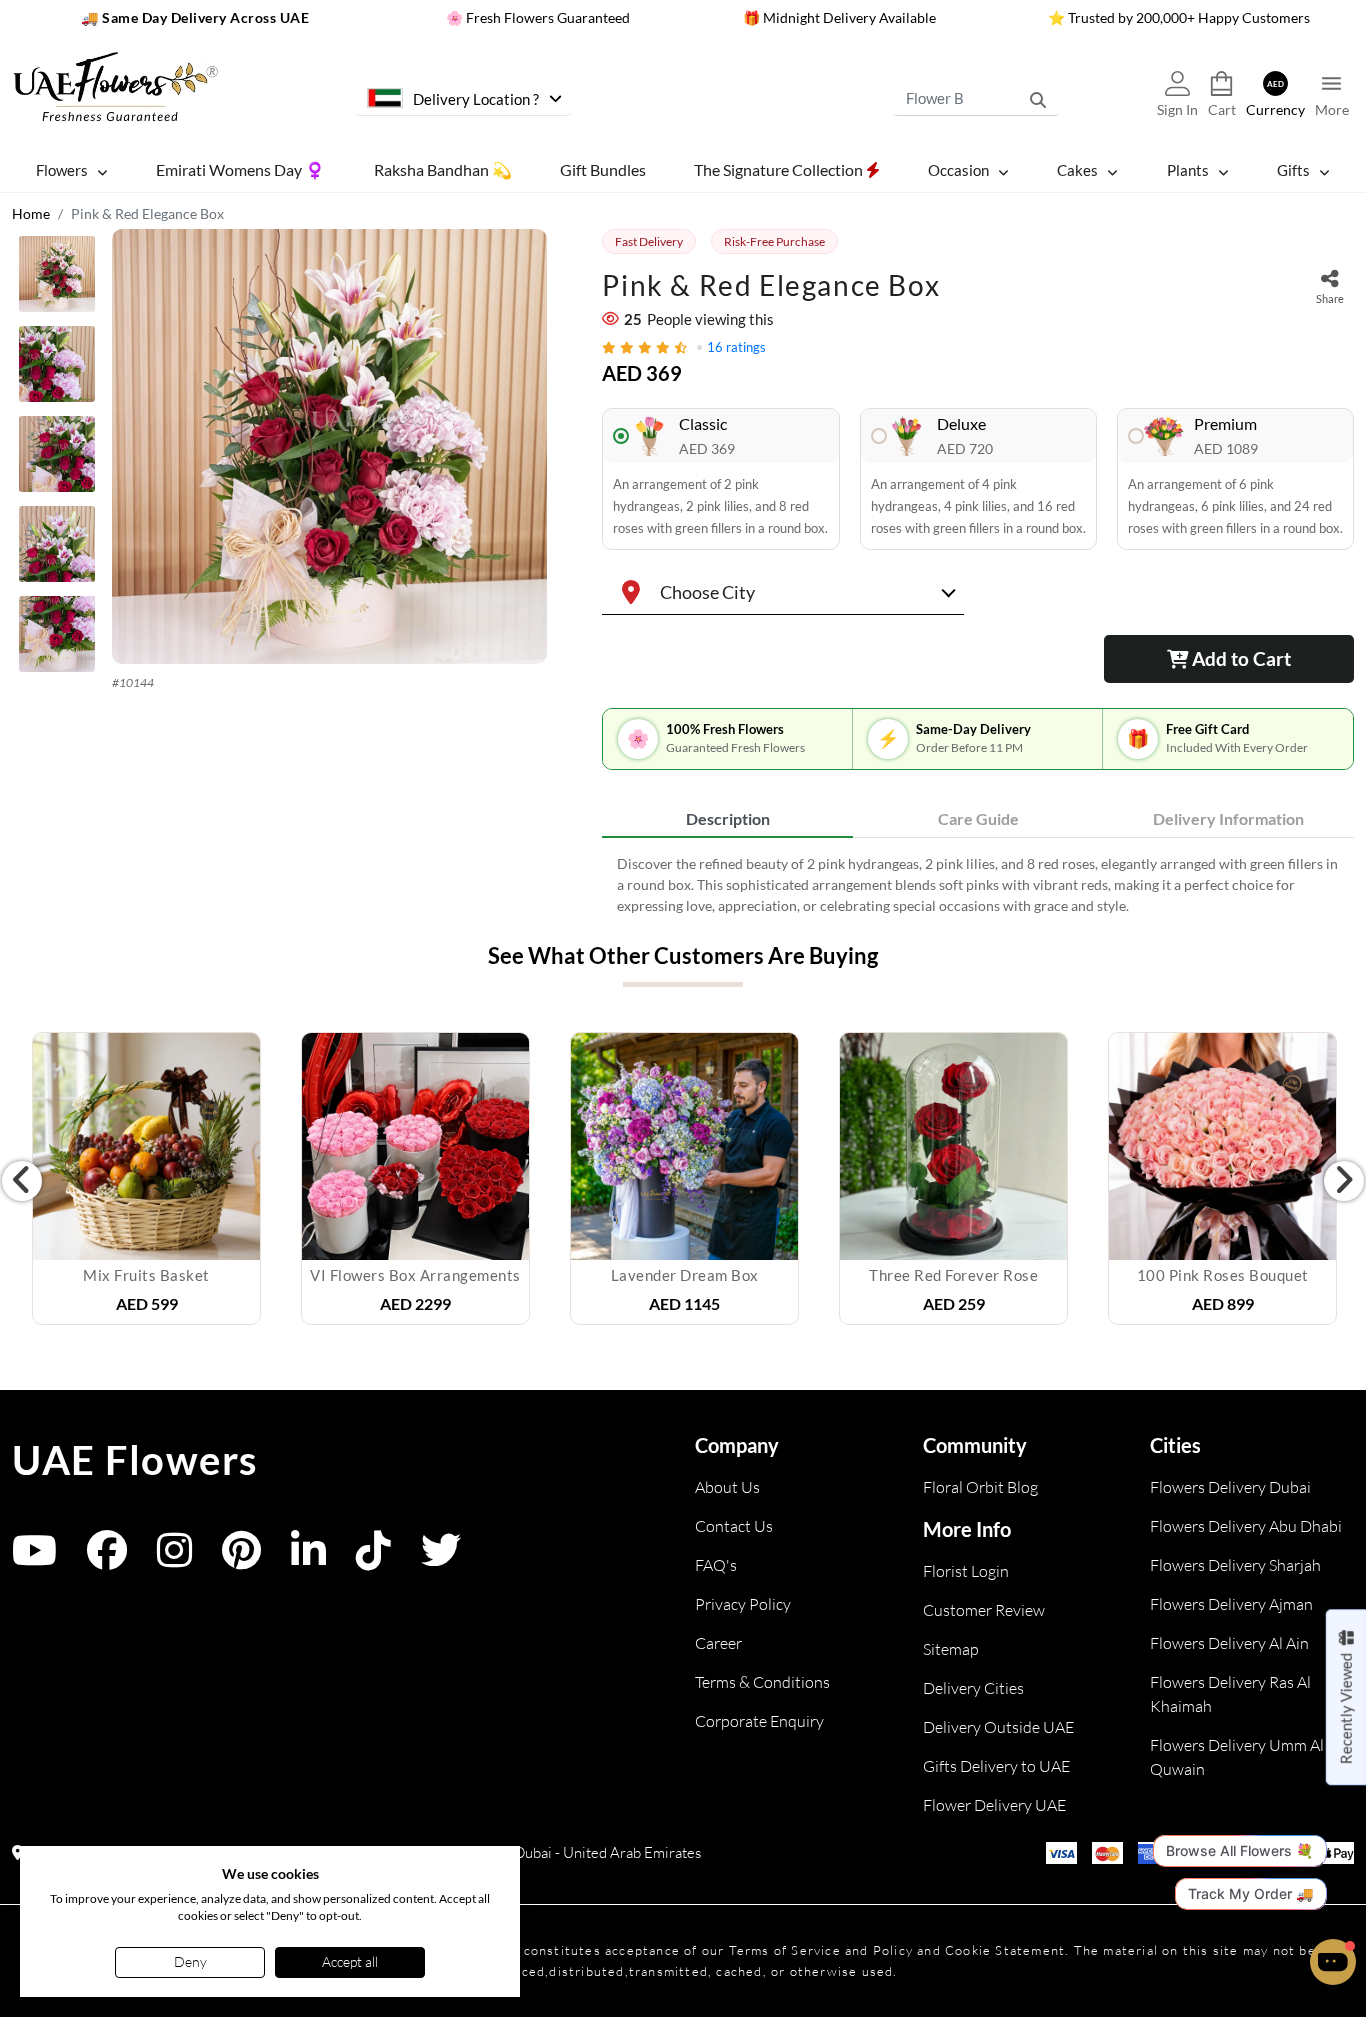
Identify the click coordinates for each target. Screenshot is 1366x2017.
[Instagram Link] (174, 1559)
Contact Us (734, 1526)
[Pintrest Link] (241, 1559)
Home (31, 213)
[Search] (1038, 99)
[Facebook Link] (107, 1559)
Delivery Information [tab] (1228, 818)
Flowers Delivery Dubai (1230, 1487)
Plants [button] (1188, 170)
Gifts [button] (1293, 170)
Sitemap (951, 1649)
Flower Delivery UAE (994, 1805)
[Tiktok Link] (373, 1559)
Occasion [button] (958, 170)
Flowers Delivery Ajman (1231, 1604)
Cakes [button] (1077, 170)
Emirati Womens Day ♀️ (240, 169)
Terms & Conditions (762, 1682)
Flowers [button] (62, 170)
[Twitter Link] (441, 1559)
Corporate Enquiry (759, 1721)
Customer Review (984, 1610)
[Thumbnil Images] (57, 279)
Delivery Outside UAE (998, 1727)
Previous (22, 1181)
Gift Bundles (603, 169)
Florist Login (966, 1571)
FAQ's (716, 1565)
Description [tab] (728, 818)
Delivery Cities (973, 1688)
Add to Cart (1239, 658)
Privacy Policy (743, 1604)
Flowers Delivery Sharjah (1235, 1565)
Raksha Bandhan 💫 (443, 169)
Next (1344, 1181)
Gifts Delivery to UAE (996, 1766)
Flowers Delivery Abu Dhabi (1246, 1526)
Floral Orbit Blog (980, 1487)
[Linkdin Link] (308, 1559)
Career (718, 1643)
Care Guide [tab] (978, 818)
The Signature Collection (780, 169)
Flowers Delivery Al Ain (1229, 1643)
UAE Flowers (135, 1460)
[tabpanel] (978, 884)
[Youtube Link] (34, 1559)
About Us (727, 1487)
